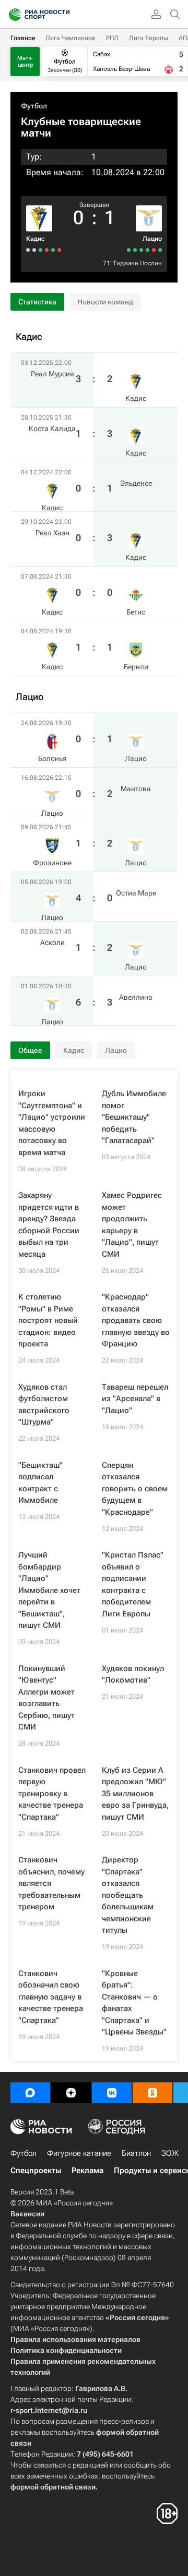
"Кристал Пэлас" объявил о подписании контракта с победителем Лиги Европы (133, 1584)
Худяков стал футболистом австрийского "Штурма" (44, 1405)
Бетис (136, 612)
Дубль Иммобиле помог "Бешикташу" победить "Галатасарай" (134, 1117)
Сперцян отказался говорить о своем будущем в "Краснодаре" (135, 1489)
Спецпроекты (36, 2170)
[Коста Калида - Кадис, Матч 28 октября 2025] (53, 250)
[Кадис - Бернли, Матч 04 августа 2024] (28, 250)
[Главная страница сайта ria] (12, 15)
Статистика (37, 302)
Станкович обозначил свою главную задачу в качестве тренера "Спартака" (51, 1997)
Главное (23, 38)
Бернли (136, 667)
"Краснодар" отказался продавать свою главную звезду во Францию (136, 1320)
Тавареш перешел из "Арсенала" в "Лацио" (135, 1399)
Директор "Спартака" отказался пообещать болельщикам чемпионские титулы (128, 1895)
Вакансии (27, 2214)
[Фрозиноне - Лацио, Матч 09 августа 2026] (148, 250)
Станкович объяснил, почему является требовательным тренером (51, 1883)
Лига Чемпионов (70, 38)
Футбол (34, 106)
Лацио (152, 239)
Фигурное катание (79, 2153)
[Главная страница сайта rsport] (63, 15)
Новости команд (105, 302)
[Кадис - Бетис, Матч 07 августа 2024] (34, 250)
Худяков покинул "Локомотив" (133, 1675)
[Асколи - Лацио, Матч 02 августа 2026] (135, 250)
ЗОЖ (170, 2153)
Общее (30, 1050)
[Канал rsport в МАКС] (30, 2093)
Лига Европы (149, 38)
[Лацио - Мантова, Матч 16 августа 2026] (154, 250)
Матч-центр (25, 62)
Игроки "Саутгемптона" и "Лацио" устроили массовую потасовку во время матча (52, 1123)
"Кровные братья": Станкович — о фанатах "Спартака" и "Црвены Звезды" (134, 2003)
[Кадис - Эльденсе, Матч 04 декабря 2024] (47, 250)
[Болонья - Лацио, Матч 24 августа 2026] (160, 250)
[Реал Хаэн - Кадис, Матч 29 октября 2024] (40, 250)
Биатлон (136, 2153)
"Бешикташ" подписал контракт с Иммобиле (40, 1483)
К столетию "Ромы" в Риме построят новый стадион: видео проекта (48, 1320)
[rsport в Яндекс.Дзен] (71, 2093)
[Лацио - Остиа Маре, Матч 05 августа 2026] (141, 250)
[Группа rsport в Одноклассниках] (152, 2093)
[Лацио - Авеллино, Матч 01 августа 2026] (129, 250)
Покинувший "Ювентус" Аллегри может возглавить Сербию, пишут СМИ (46, 1698)
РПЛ (112, 38)
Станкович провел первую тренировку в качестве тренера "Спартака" (52, 1794)
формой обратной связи (53, 2487)
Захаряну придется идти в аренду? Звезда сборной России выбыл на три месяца (49, 1225)
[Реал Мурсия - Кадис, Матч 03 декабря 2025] (59, 250)
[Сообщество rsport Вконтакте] (112, 2093)
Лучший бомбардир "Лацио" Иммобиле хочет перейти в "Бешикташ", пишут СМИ (49, 1590)
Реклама (87, 2170)
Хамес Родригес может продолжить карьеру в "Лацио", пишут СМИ (132, 1225)
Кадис (36, 239)
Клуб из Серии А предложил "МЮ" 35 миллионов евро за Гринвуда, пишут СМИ (135, 1794)
